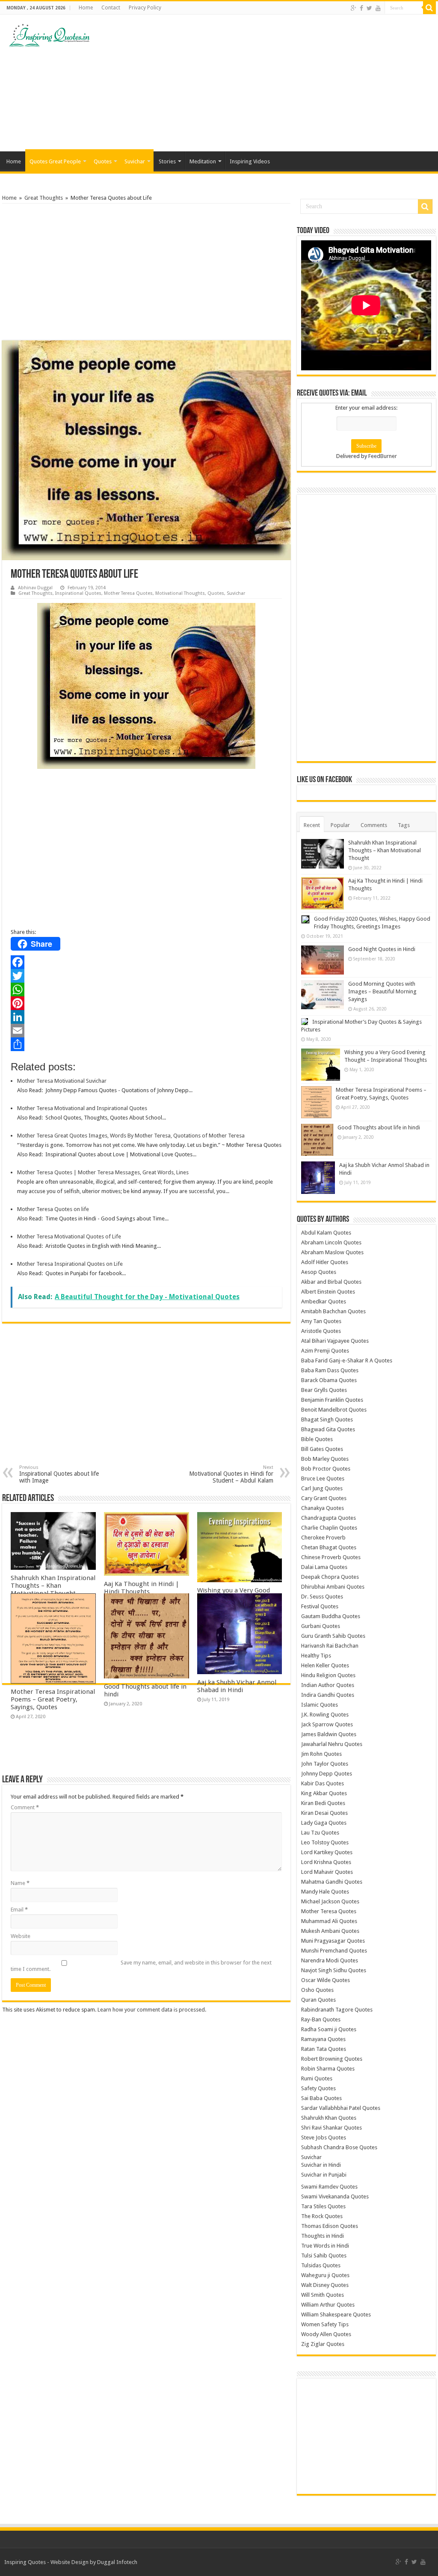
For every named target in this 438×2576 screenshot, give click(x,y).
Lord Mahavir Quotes (327, 1872)
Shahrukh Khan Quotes (329, 2118)
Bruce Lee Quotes (323, 1479)
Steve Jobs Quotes (324, 2137)
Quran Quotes (318, 2000)
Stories (167, 161)
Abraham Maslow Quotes (332, 1252)
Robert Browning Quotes (332, 2059)
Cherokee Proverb (323, 1538)
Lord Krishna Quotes (326, 1862)
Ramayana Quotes (323, 2039)
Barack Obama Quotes (329, 1380)
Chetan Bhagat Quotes (329, 1547)
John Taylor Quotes (325, 1764)
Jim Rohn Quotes (321, 1754)
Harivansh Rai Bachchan (330, 1646)
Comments (374, 825)
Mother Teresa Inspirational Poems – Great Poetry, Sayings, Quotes (53, 1699)
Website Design (70, 2562)
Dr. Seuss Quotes (322, 1597)
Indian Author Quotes (328, 1685)
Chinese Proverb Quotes (331, 1557)
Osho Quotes (317, 1990)
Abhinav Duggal (35, 588)
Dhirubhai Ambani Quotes (333, 1587)
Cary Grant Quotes (324, 1498)
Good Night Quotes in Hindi (382, 949)
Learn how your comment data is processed (151, 2010)
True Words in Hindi (325, 2246)
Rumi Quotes (317, 2078)
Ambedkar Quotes (324, 1301)
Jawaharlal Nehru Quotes (332, 1744)
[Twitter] (369, 8)
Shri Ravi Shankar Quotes (331, 2128)
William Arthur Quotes (328, 2305)
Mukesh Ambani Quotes (330, 1931)
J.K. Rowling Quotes (325, 1715)
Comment (25, 1807)
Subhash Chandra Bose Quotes (339, 2147)
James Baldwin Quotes (329, 1734)
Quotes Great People (55, 161)
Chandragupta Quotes (328, 1518)
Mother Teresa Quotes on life (53, 1209)
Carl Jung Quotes (322, 1488)
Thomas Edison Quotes (330, 2226)
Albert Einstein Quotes (328, 1292)
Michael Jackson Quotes (330, 1901)
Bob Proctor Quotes (326, 1469)
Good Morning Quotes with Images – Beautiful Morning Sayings (382, 991)
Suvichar (135, 161)
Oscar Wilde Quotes (326, 1980)
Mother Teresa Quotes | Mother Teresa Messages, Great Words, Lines (103, 1172)
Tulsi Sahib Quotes (324, 2255)
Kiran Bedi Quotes (323, 1803)
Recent (312, 825)
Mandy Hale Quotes (325, 1892)
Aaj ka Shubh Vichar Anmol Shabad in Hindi (237, 1686)
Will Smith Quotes (323, 2295)
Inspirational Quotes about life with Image (59, 1474)
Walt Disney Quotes (325, 2285)
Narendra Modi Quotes (330, 1960)
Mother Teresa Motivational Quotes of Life (69, 1236)
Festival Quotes (320, 1606)
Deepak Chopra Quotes (330, 1577)
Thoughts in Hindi (323, 2236)
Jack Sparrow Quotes (327, 1724)
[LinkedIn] (146, 1017)
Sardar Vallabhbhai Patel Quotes (341, 2108)
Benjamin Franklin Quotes (332, 1400)
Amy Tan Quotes (321, 1321)
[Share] (146, 1044)
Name (20, 1883)
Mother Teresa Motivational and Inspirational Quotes (82, 1108)
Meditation (203, 161)
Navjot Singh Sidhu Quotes (334, 1970)
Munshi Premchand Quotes (334, 1951)
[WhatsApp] (146, 990)
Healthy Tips (316, 1656)
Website (21, 1936)
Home (86, 8)
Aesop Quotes (319, 1272)
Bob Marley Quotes (325, 1459)
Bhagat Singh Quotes (327, 1419)
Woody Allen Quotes (326, 2334)
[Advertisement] (274, 83)
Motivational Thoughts (180, 593)
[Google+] (354, 8)
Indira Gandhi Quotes (328, 1695)
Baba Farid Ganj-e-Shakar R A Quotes (347, 1360)
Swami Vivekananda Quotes (335, 2196)
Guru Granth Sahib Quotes (333, 1636)
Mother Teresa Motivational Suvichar (62, 1081)
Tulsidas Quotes (321, 2265)
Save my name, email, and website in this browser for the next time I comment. (141, 1966)
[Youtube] (378, 8)
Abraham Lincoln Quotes (331, 1242)
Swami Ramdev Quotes (329, 2187)
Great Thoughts (44, 198)
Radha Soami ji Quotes (329, 2029)
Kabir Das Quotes (323, 1783)
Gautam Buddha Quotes (331, 1616)
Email (19, 1910)
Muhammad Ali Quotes (329, 1921)
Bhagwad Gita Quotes (328, 1429)
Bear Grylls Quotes (324, 1390)
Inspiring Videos (250, 161)
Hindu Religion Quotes (328, 1675)
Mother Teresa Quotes (128, 593)
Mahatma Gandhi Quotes (332, 1882)
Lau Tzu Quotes (320, 1833)
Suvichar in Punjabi (324, 2175)
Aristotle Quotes (321, 1331)
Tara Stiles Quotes (323, 2206)
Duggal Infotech (117, 2562)
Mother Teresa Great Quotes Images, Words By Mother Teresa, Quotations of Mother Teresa (131, 1136)
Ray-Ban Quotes (321, 2019)
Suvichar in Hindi (321, 2165)
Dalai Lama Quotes (324, 1567)
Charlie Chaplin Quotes (329, 1528)
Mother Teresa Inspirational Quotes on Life (70, 1264)
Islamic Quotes (320, 1705)
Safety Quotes (318, 2088)
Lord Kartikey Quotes (327, 1852)
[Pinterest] (146, 1003)
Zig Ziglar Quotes (323, 2344)
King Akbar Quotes (324, 1793)
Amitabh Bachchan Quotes (333, 1311)
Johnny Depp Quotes (327, 1774)
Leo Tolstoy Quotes (325, 1842)
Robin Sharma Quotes (328, 2069)
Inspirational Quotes (78, 593)
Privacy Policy (145, 8)
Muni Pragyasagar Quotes (333, 1941)
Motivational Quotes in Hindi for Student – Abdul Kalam (231, 1474)
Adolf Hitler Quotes (325, 1262)
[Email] (146, 1031)
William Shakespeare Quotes (336, 2315)
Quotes (103, 161)
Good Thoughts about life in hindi (379, 1127)
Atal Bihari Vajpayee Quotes (335, 1341)
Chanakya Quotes (323, 1508)
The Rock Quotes (322, 2216)
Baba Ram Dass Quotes (330, 1370)
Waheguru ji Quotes (325, 2275)
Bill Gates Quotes (322, 1449)
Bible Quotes (317, 1439)
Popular (340, 825)
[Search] (429, 8)
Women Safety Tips (325, 2324)
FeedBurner (383, 456)
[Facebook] (361, 8)
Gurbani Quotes (321, 1626)
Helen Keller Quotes (325, 1665)
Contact (111, 8)
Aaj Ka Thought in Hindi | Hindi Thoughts (142, 1588)
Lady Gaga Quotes (324, 1823)
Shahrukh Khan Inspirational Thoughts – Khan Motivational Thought (53, 1586)
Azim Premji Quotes (325, 1351)
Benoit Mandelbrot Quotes (334, 1410)
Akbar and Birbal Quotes (331, 1282)
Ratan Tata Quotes (324, 2049)
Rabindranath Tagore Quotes (337, 2010)
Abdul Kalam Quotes (326, 1233)
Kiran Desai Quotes (324, 1813)
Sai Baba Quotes (321, 2098)
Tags (404, 825)
